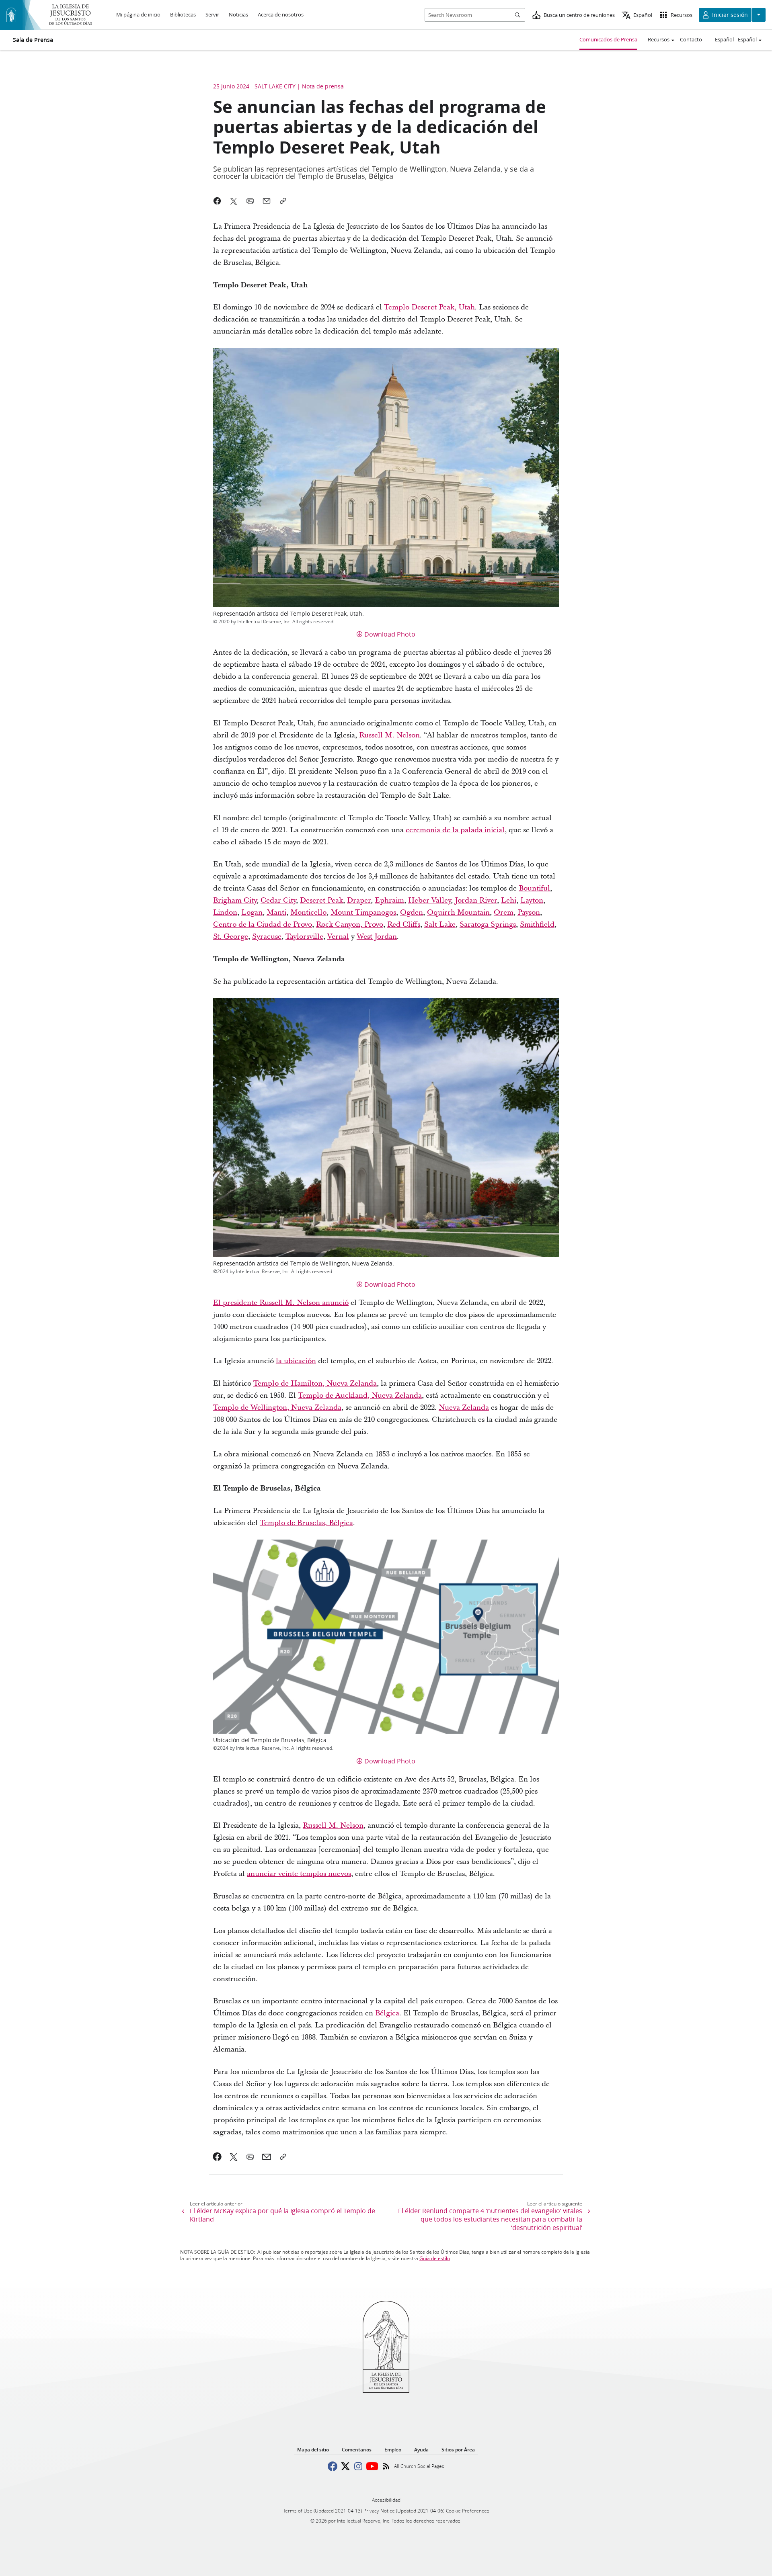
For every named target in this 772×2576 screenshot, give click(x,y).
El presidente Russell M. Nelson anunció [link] (281, 1303)
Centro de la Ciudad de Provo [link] (263, 925)
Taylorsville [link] (304, 937)
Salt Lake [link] (440, 925)
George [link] (235, 937)
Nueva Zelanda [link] (464, 1408)
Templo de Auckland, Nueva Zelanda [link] (360, 1396)
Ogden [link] (412, 912)
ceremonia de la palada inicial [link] (455, 830)
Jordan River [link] (476, 900)
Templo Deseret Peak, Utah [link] (429, 307)
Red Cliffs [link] (404, 925)
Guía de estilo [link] (435, 2258)
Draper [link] (359, 900)
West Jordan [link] (377, 937)
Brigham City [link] (235, 900)
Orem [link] (504, 912)
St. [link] (217, 937)
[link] (217, 2157)
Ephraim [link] (389, 900)
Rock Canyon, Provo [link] (350, 925)
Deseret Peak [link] (321, 900)
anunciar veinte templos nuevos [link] (299, 1874)
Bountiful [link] (534, 888)
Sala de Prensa (33, 40)
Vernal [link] (338, 937)
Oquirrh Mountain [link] (458, 912)
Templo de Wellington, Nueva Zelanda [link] (277, 1408)
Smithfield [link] (537, 925)
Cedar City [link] (278, 900)
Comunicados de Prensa (608, 39)
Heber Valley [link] (429, 900)
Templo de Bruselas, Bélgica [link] (306, 1523)
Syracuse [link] (267, 937)
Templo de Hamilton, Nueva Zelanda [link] (315, 1383)
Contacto (691, 39)
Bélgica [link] (387, 2013)
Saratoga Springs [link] (488, 925)
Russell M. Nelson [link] (389, 735)
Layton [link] (532, 900)
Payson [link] (529, 912)
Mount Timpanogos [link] (363, 912)
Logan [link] (252, 912)
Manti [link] (276, 912)
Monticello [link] (308, 912)
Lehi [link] (509, 900)
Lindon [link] (225, 912)
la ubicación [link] (296, 1361)
